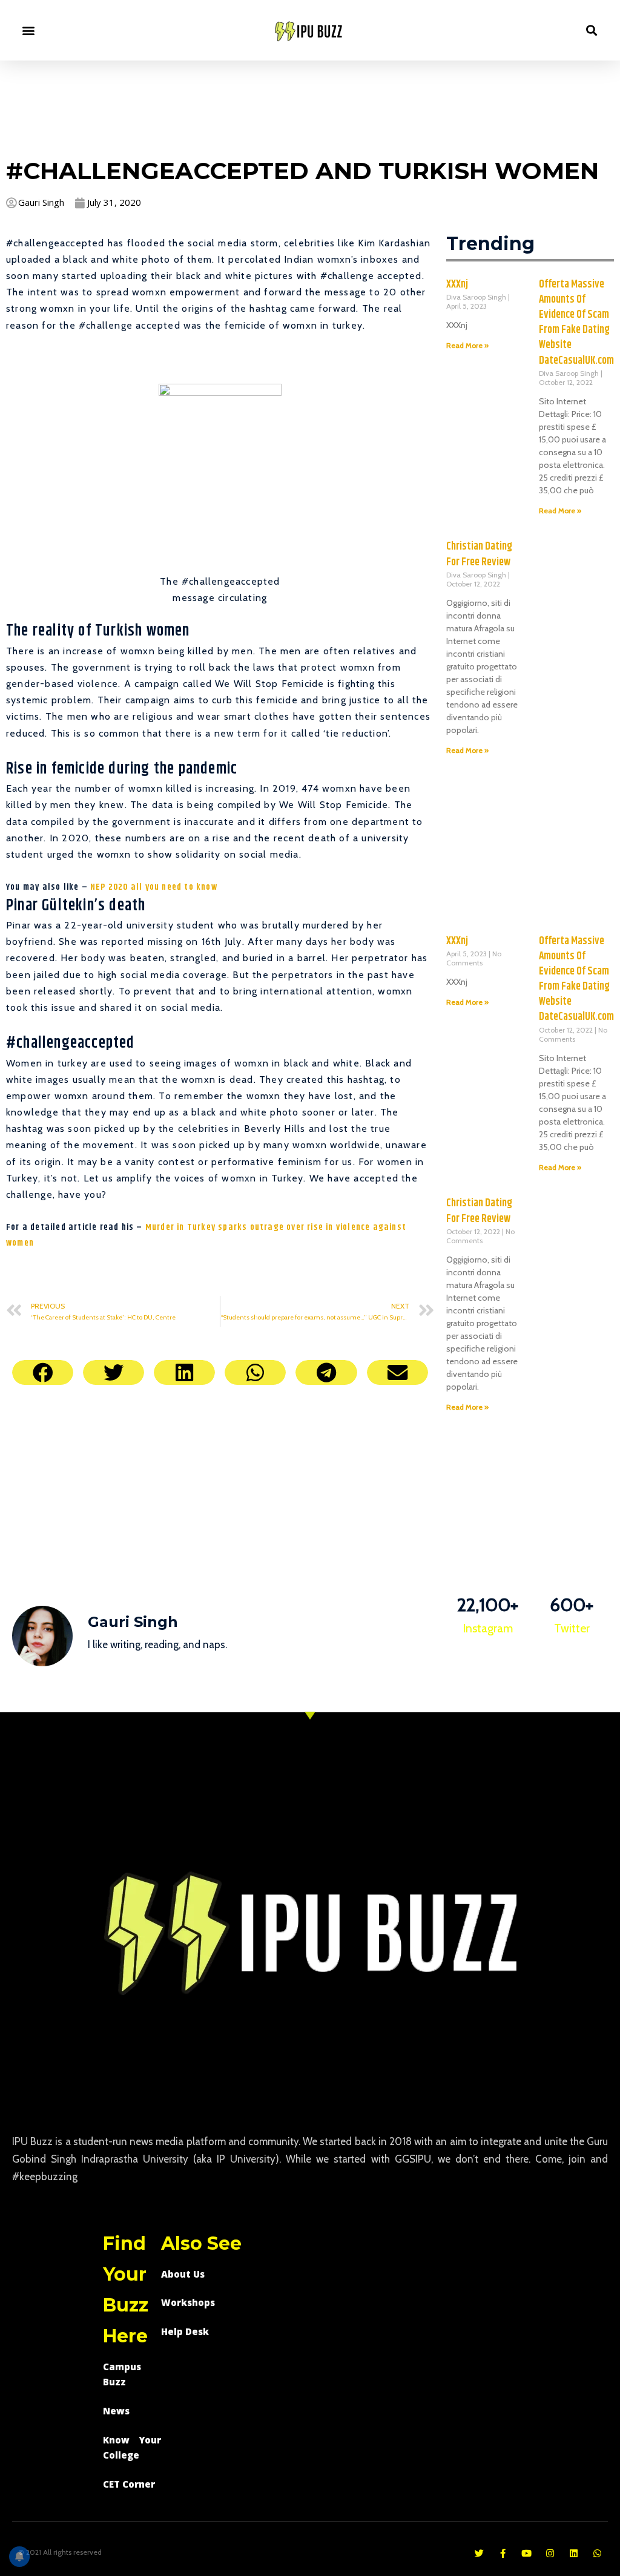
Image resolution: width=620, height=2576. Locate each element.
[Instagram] (550, 2553)
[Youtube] (526, 2553)
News (116, 2411)
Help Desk (185, 2331)
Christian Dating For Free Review (479, 554)
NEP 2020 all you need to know (154, 887)
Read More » (467, 345)
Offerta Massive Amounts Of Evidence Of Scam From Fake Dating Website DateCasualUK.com (576, 323)
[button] (28, 31)
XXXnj (457, 284)
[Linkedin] (574, 2553)
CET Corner (129, 2484)
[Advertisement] (310, 107)
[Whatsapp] (597, 2553)
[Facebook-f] (503, 2553)
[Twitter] (479, 2553)
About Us (183, 2274)
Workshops (188, 2302)
